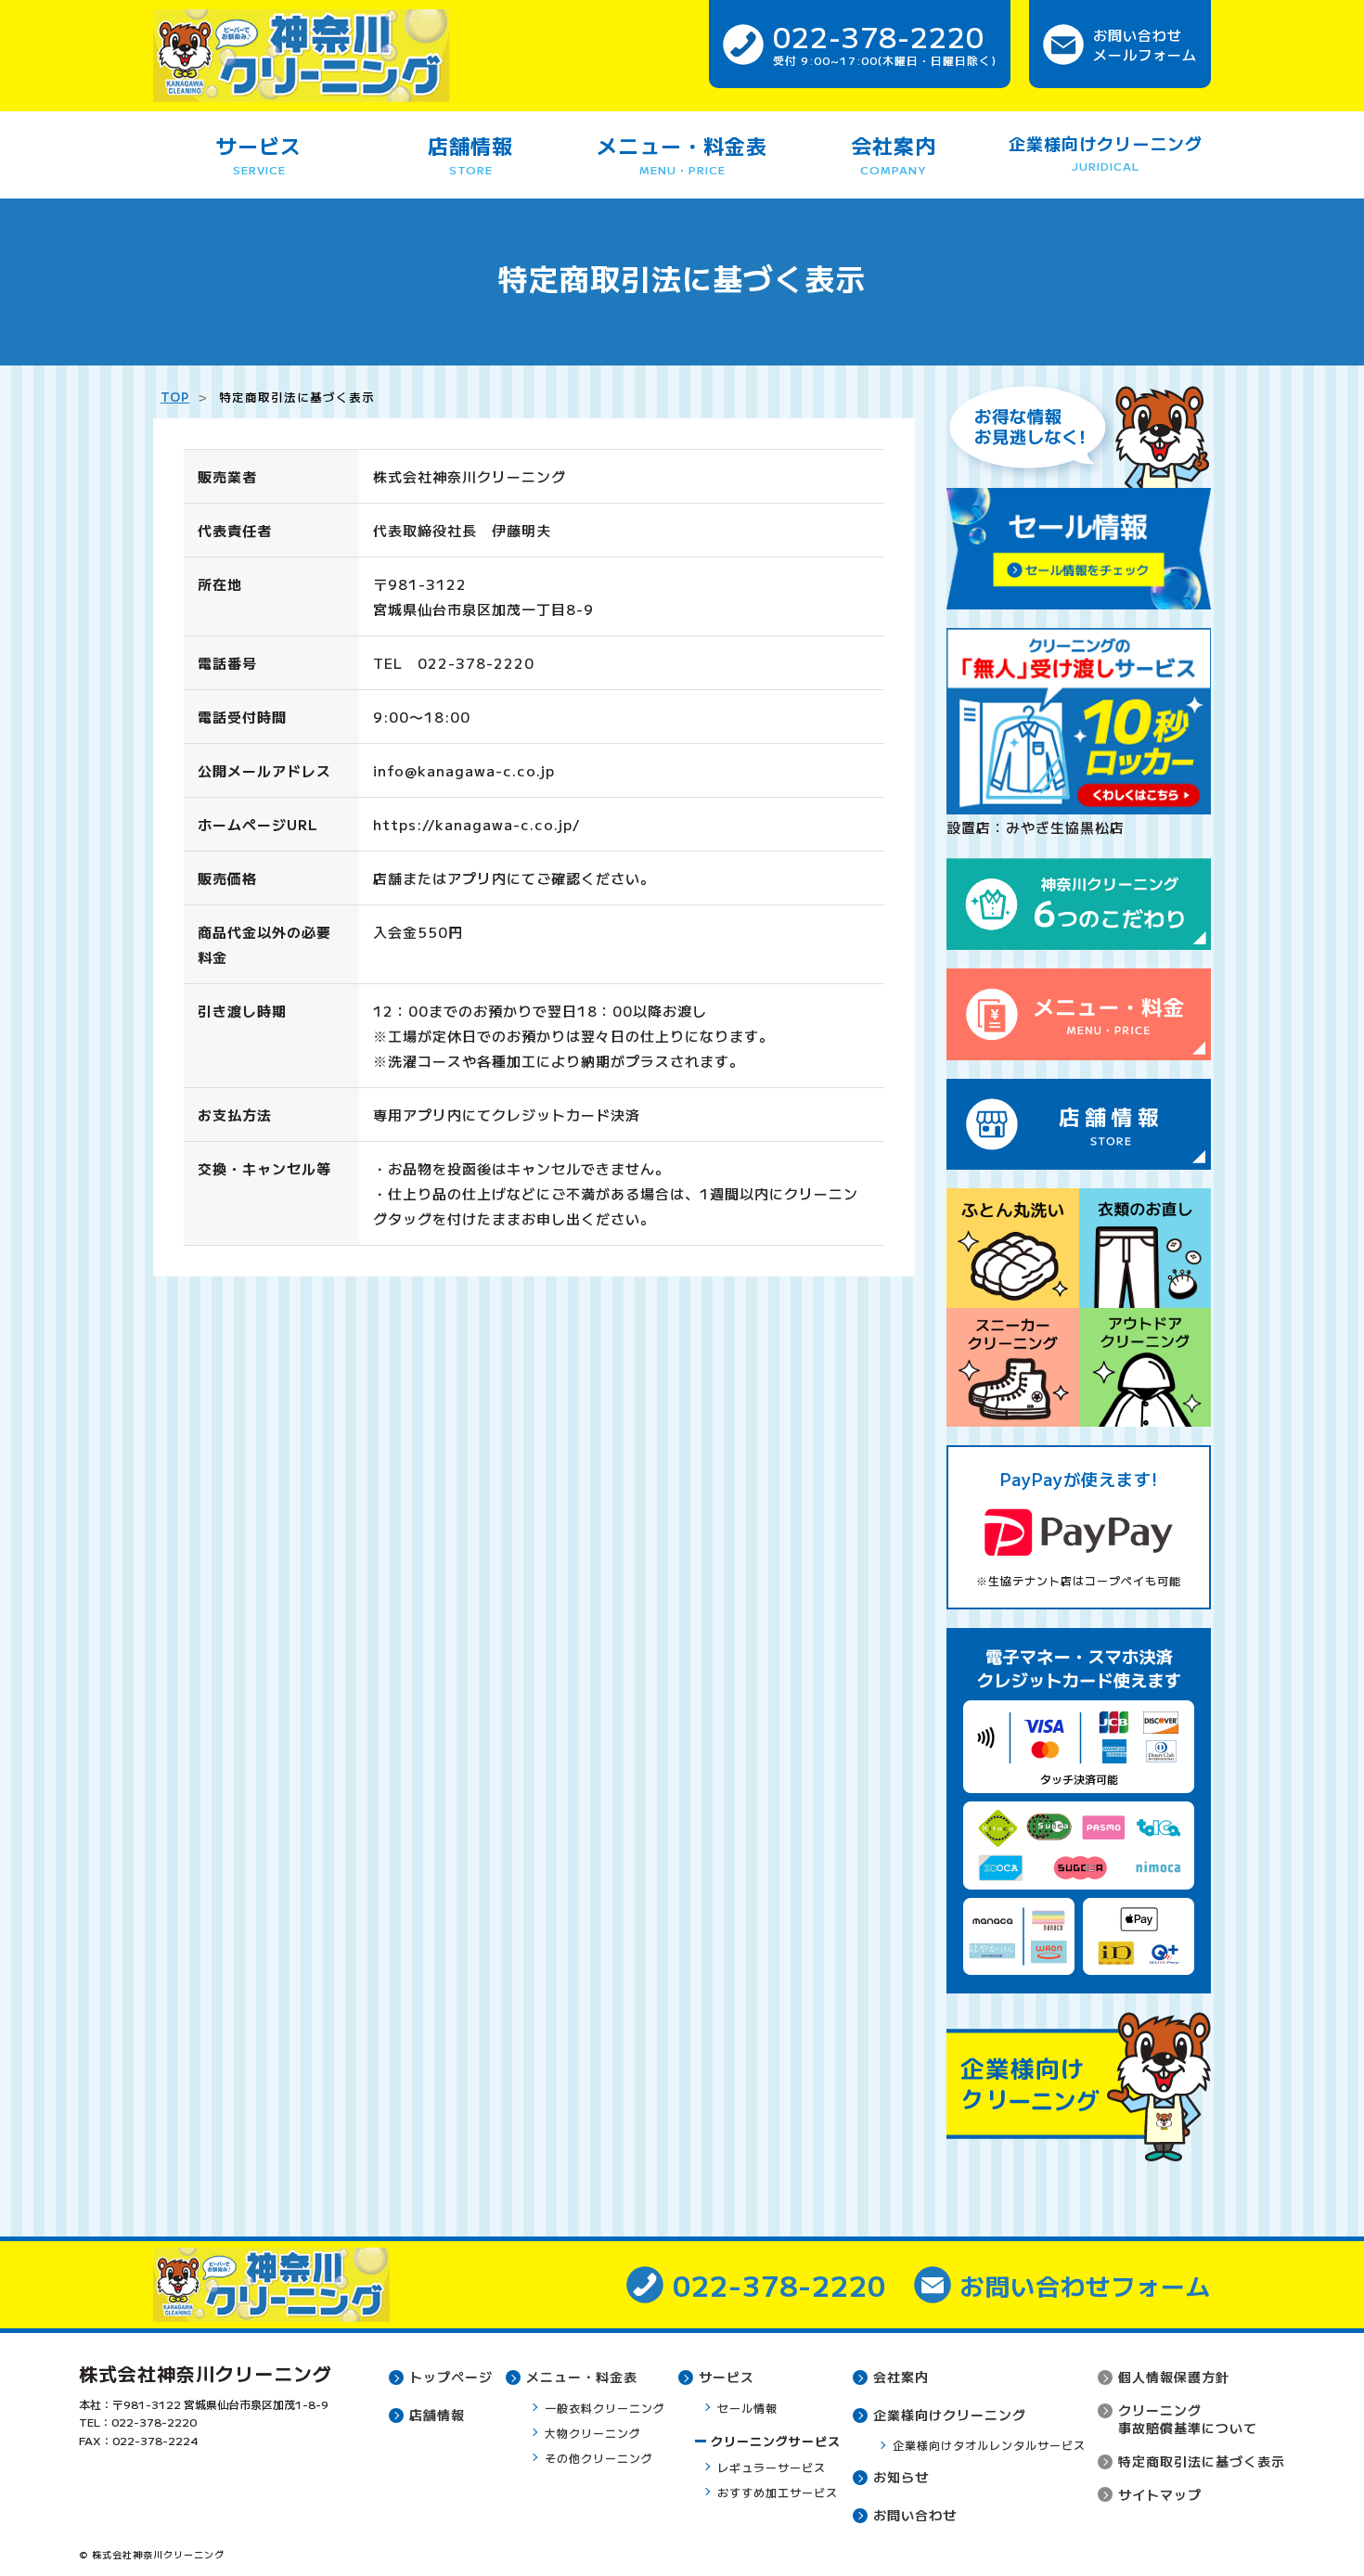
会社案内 (894, 154)
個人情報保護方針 (1174, 2377)
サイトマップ (1160, 2494)
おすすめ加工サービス (778, 2492)
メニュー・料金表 (682, 154)
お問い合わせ (915, 2515)
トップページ (451, 2377)
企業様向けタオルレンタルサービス (989, 2445)
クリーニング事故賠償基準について (1188, 2419)
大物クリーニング (593, 2433)
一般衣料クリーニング (605, 2408)
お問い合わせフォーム (1086, 2285)
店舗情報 (470, 154)
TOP (175, 397)
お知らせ (901, 2477)
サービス (259, 154)
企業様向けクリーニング (1106, 152)
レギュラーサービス (772, 2467)
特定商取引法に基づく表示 (1202, 2461)
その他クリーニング (599, 2458)
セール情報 (747, 2408)
